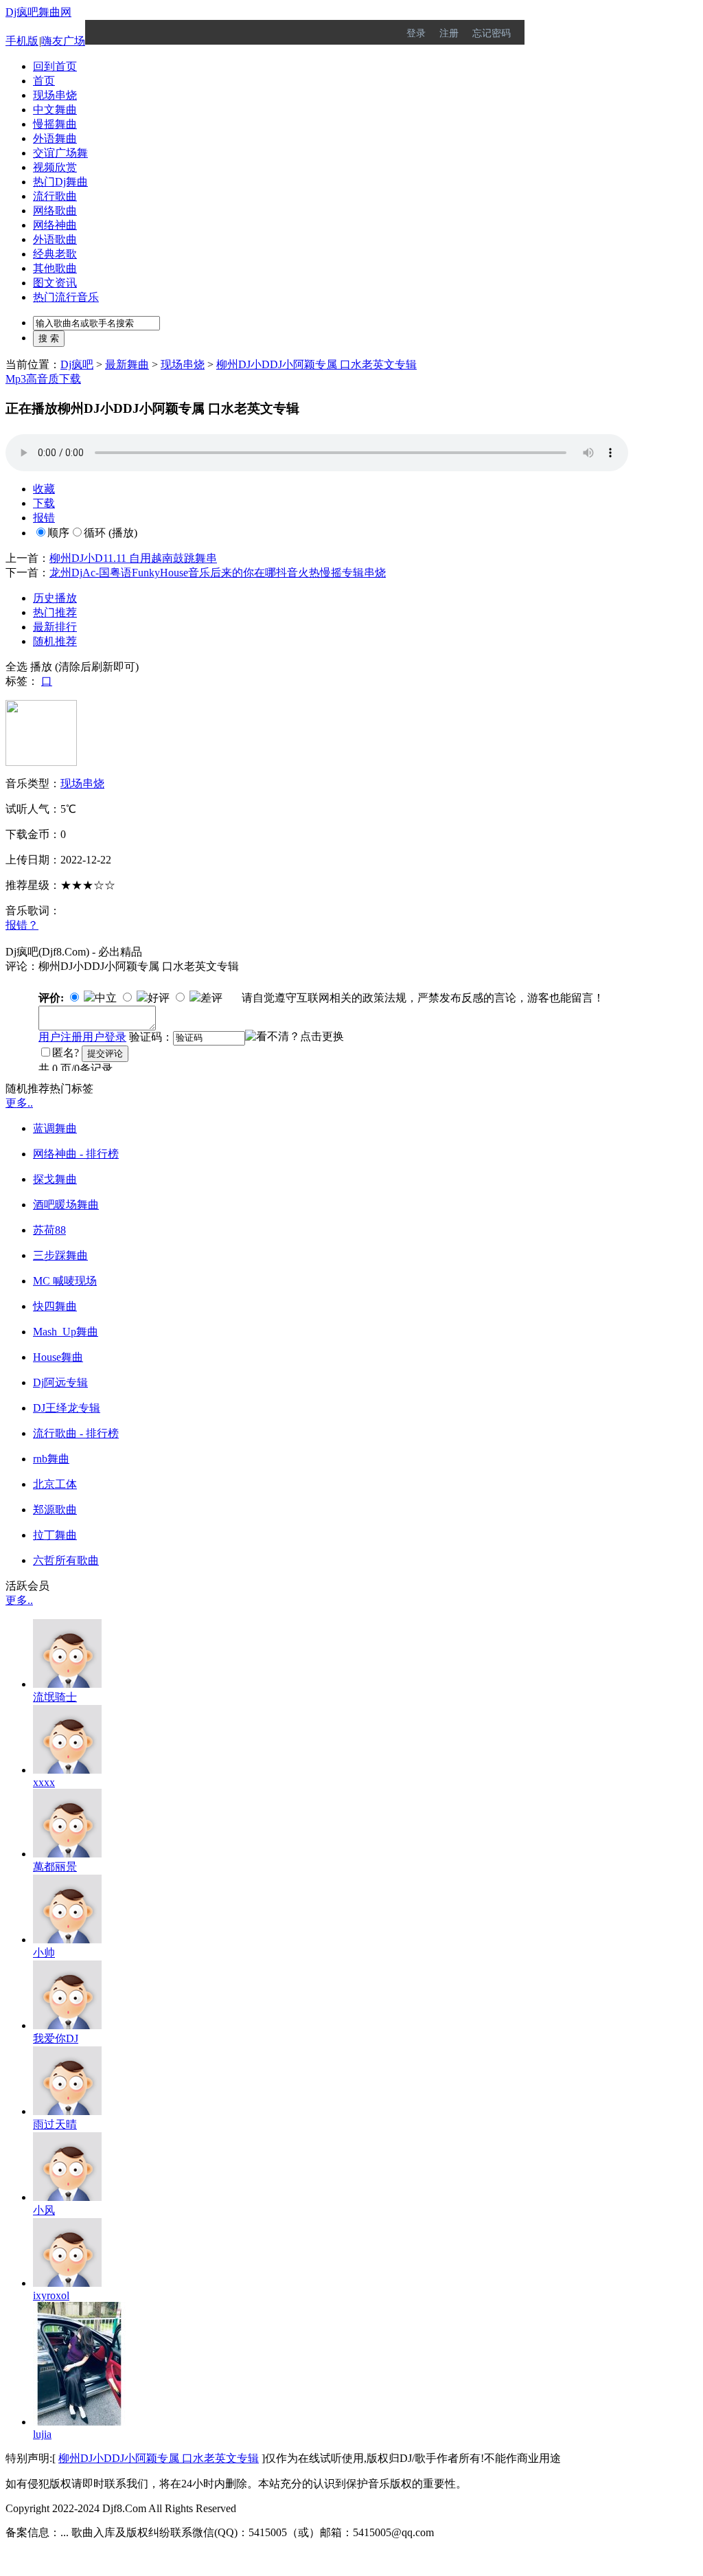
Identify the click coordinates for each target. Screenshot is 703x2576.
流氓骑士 (55, 1697)
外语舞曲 (55, 138)
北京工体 (55, 1484)
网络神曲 (55, 225)
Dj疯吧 (77, 364)
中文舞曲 (55, 110)
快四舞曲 (55, 1306)
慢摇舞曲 (55, 124)
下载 (44, 503)
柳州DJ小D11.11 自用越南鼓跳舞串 (133, 558)
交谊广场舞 (60, 153)
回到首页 (55, 66)
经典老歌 (55, 254)
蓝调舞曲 (55, 1128)
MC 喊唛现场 (65, 1281)
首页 (44, 81)
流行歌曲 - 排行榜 (76, 1433)
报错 (44, 518)
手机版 (22, 41)
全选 (16, 667)
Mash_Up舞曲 (66, 1332)
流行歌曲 (55, 196)
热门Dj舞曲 (60, 182)
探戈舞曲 (55, 1179)
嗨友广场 (63, 41)
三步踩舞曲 (60, 1255)
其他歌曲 (55, 268)
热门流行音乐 (66, 297)
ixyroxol (51, 2295)
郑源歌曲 (55, 1510)
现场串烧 (55, 95)
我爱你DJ (56, 2038)
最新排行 (55, 627)
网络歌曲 (55, 211)
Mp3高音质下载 (43, 379)
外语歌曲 (55, 239)
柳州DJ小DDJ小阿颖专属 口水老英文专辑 (316, 364)
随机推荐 (55, 641)
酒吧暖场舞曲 (66, 1205)
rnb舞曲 (51, 1459)
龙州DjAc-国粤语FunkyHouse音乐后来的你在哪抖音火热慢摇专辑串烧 (218, 573)
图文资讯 (55, 283)
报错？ (22, 925)
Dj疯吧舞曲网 (38, 12)
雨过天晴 (55, 2124)
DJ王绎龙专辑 (67, 1408)
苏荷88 (49, 1230)
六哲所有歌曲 (66, 1560)
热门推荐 (55, 612)
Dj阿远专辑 (60, 1382)
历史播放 (55, 598)
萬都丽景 (55, 1867)
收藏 (44, 489)
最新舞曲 (127, 364)
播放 (41, 667)
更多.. (19, 1103)
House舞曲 (58, 1357)
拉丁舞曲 (55, 1535)
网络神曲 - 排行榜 (76, 1154)
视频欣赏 (55, 167)
